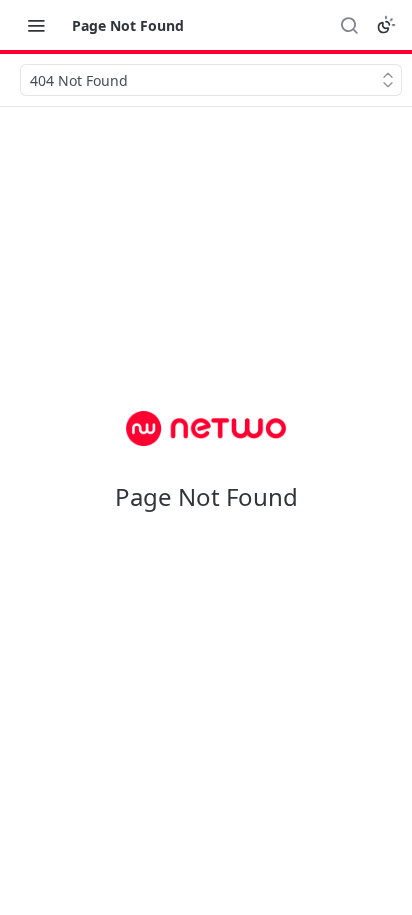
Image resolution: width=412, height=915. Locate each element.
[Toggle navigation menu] (36, 25)
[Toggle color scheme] (386, 25)
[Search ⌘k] (349, 25)
